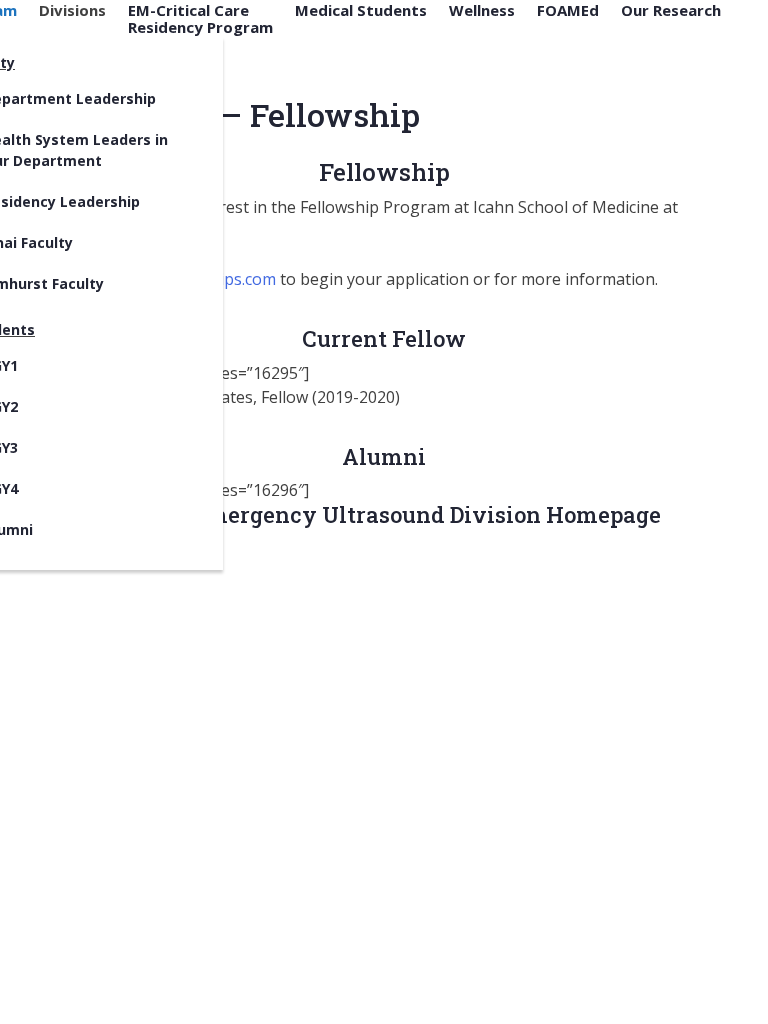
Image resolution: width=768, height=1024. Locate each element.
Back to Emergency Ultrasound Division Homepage (384, 514)
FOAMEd (568, 10)
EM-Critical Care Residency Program (200, 18)
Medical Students (361, 10)
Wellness (482, 10)
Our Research (671, 10)
